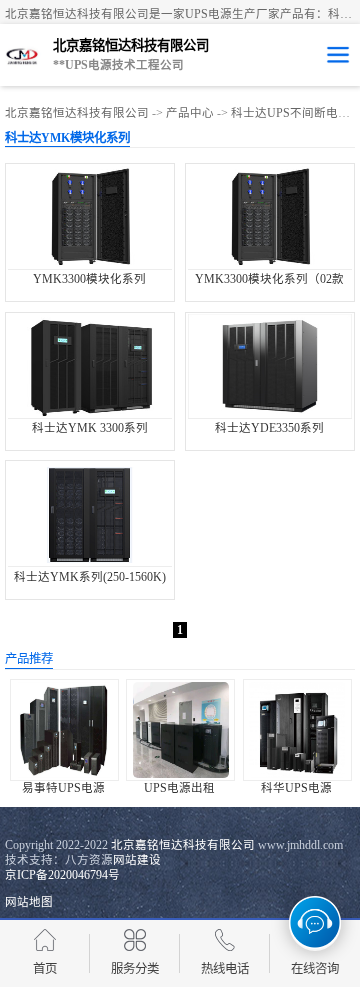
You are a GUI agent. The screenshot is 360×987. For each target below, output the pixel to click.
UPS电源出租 (179, 788)
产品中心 (190, 113)
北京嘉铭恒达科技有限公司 (77, 113)
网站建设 (137, 860)
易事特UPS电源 (63, 788)
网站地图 (29, 902)
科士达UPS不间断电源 (290, 113)
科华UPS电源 (296, 788)
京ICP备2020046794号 (62, 875)
